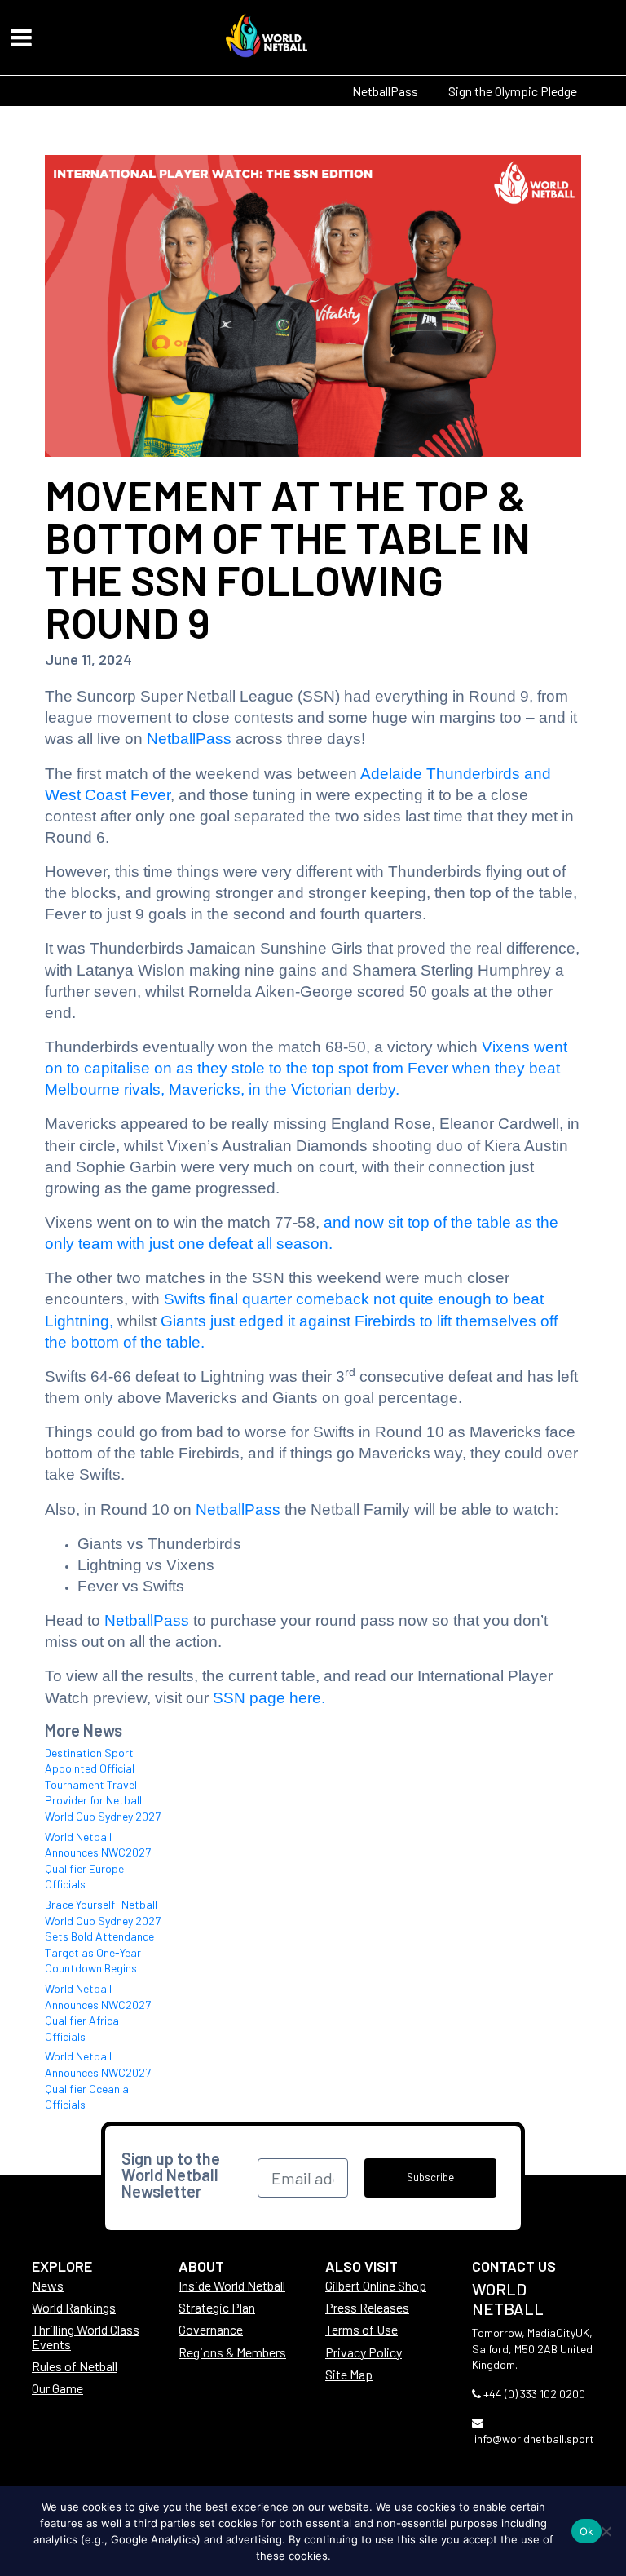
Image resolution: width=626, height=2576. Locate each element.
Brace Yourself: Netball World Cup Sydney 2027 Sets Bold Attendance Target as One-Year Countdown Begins (103, 1936)
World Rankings (74, 2307)
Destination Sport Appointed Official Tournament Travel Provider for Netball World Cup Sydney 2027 (103, 1784)
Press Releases (367, 2307)
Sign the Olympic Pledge (513, 91)
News (48, 2285)
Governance (211, 2329)
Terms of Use (361, 2329)
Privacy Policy (364, 2352)
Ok (587, 2531)
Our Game (57, 2388)
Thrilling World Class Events (86, 2336)
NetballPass (385, 91)
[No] (606, 2531)
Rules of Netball (75, 2366)
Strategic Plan (217, 2307)
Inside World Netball (232, 2285)
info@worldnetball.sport (534, 2439)
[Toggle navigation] (21, 38)
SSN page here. (269, 1698)
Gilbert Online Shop (376, 2285)
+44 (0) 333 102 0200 (534, 2394)
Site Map (349, 2374)
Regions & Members (232, 2352)
